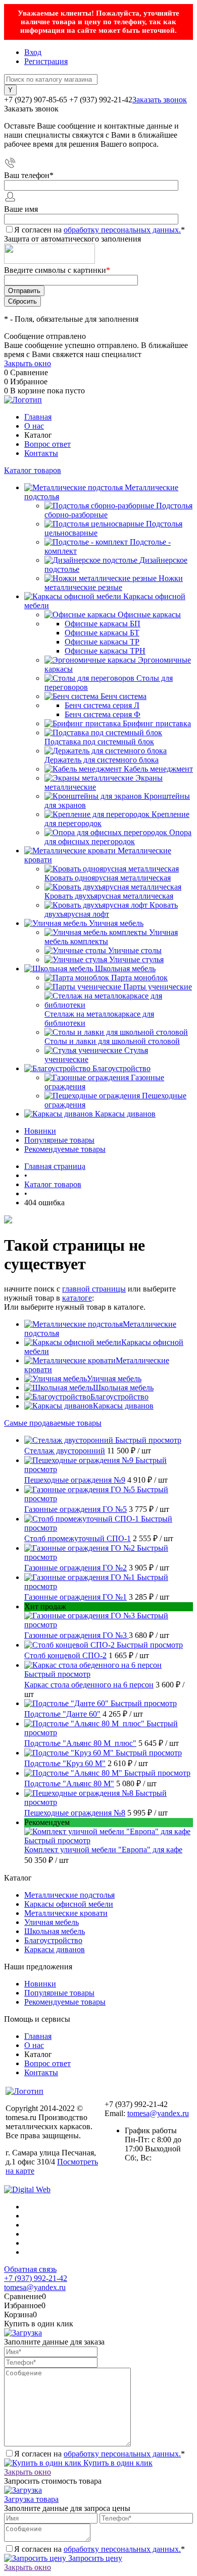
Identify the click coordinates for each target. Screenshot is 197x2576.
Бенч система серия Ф (103, 714)
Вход (33, 52)
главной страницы (94, 1289)
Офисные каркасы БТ (102, 633)
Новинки (40, 1131)
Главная (38, 417)
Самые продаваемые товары (53, 1423)
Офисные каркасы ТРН (105, 651)
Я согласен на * (100, 2454)
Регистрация (46, 61)
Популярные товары (59, 1140)
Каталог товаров (33, 470)
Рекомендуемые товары (65, 1149)
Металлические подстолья (69, 1895)
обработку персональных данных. (122, 230)
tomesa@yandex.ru (158, 2113)
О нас (34, 426)
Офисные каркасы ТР (102, 642)
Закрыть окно (28, 363)
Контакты (41, 453)
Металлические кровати (66, 1913)
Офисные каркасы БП (103, 624)
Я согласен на (100, 230)
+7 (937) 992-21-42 (36, 2278)
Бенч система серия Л (102, 705)
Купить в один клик (117, 2463)
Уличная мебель (114, 1379)
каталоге (77, 1298)
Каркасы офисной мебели (69, 1904)
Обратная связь (30, 2269)
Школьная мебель (123, 1388)
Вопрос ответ (47, 444)
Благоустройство (119, 1397)
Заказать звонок (160, 100)
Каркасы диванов (123, 1406)
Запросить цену (94, 2558)
